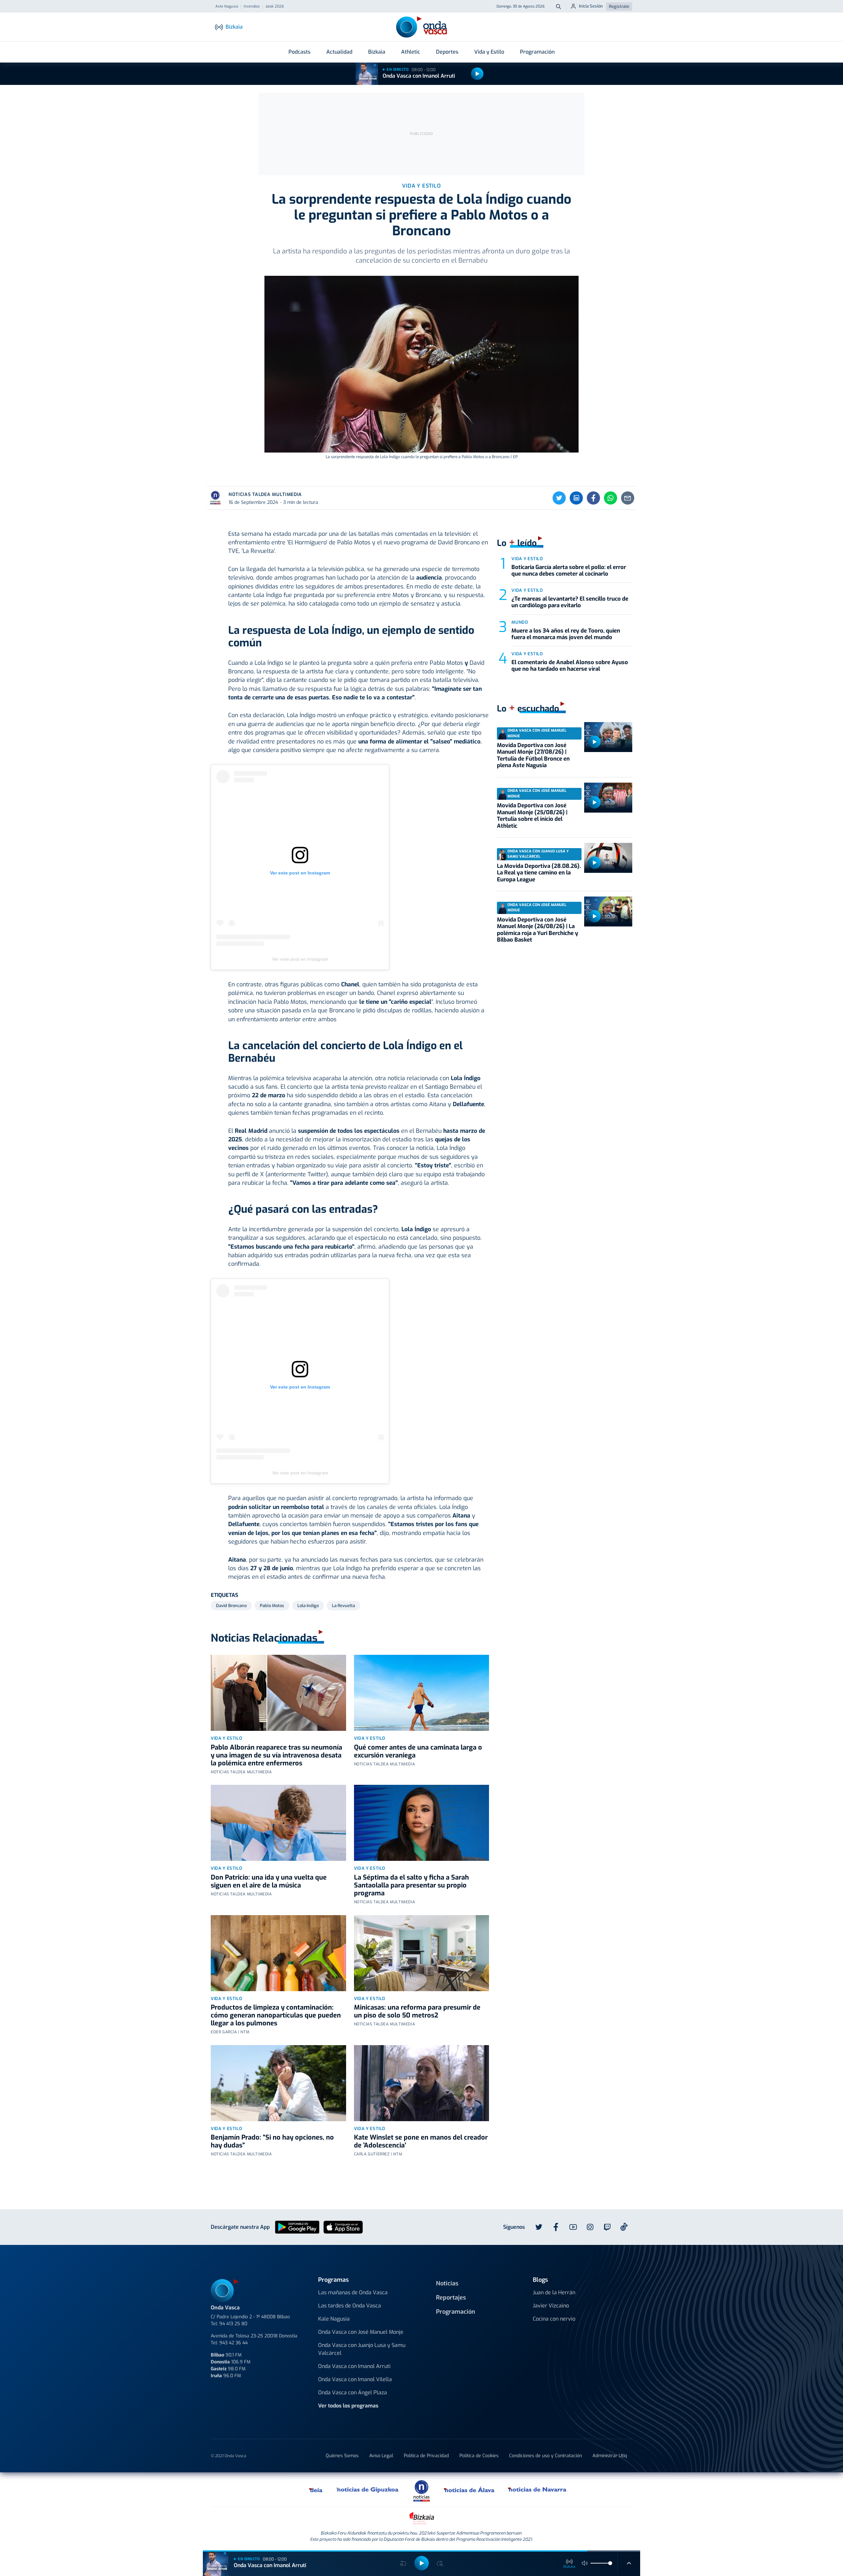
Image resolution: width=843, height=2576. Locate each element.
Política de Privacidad (426, 2456)
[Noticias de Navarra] (538, 2489)
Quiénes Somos (342, 2456)
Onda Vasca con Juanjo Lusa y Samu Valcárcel (362, 2349)
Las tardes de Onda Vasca (350, 2306)
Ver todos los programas (348, 2406)
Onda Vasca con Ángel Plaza (353, 2393)
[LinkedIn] (576, 498)
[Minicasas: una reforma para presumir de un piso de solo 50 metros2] (422, 1953)
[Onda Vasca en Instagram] (590, 2227)
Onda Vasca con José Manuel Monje (361, 2332)
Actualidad (339, 52)
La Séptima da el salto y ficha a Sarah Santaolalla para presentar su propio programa (411, 1885)
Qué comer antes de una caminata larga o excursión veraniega (418, 1751)
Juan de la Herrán (554, 2292)
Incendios (252, 7)
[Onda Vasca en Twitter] (539, 2227)
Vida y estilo (226, 1738)
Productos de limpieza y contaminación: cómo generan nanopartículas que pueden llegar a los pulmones (276, 2015)
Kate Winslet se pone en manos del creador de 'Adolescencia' (421, 2141)
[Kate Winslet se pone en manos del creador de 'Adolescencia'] (422, 2083)
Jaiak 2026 (275, 7)
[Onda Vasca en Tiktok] (624, 2227)
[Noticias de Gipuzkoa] (368, 2489)
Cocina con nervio (554, 2319)
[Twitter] (559, 498)
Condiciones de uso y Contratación (545, 2456)
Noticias (447, 2283)
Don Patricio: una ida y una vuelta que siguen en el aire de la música (269, 1881)
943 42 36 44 (233, 2343)
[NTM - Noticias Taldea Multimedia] (421, 2491)
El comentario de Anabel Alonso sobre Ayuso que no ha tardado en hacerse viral (570, 666)
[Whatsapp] (611, 498)
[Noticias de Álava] (469, 2489)
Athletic (411, 52)
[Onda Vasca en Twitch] (607, 2227)
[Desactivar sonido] (585, 2563)
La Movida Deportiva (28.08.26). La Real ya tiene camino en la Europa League (539, 873)
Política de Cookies (479, 2456)
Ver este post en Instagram (300, 959)
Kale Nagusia (334, 2319)
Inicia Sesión (591, 6)
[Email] (628, 498)
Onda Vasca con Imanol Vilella (355, 2379)
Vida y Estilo (489, 52)
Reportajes (451, 2298)
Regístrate (619, 6)
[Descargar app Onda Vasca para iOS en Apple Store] (343, 2227)
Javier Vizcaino (551, 2306)
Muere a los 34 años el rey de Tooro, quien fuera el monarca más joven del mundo (566, 634)
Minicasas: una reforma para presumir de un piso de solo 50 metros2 (417, 2011)
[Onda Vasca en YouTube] (573, 2227)
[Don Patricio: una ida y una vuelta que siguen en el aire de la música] (278, 1823)
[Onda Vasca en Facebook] (556, 2227)
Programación (537, 52)
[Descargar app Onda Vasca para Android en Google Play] (297, 2227)
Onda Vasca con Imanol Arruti (419, 76)
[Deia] (316, 2489)
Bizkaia (377, 52)
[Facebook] (593, 498)
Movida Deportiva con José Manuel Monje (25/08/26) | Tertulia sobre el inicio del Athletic (532, 816)
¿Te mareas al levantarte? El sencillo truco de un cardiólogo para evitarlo (570, 602)
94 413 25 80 (233, 2324)
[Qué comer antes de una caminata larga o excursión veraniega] (422, 1693)
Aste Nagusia (227, 7)
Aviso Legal (381, 2456)
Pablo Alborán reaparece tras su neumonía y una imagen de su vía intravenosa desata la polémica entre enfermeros (276, 1755)
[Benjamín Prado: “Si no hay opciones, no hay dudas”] (278, 2083)
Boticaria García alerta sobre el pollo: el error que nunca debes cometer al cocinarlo (569, 571)
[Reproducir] (477, 74)
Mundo (520, 622)
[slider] (610, 2563)
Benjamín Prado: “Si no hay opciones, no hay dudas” (272, 2141)
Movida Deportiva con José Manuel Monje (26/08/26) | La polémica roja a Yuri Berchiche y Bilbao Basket (538, 930)
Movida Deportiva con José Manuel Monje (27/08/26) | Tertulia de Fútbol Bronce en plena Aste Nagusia (533, 755)
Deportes (447, 52)
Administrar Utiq (610, 2456)
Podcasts (299, 52)
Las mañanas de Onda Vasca (353, 2292)
